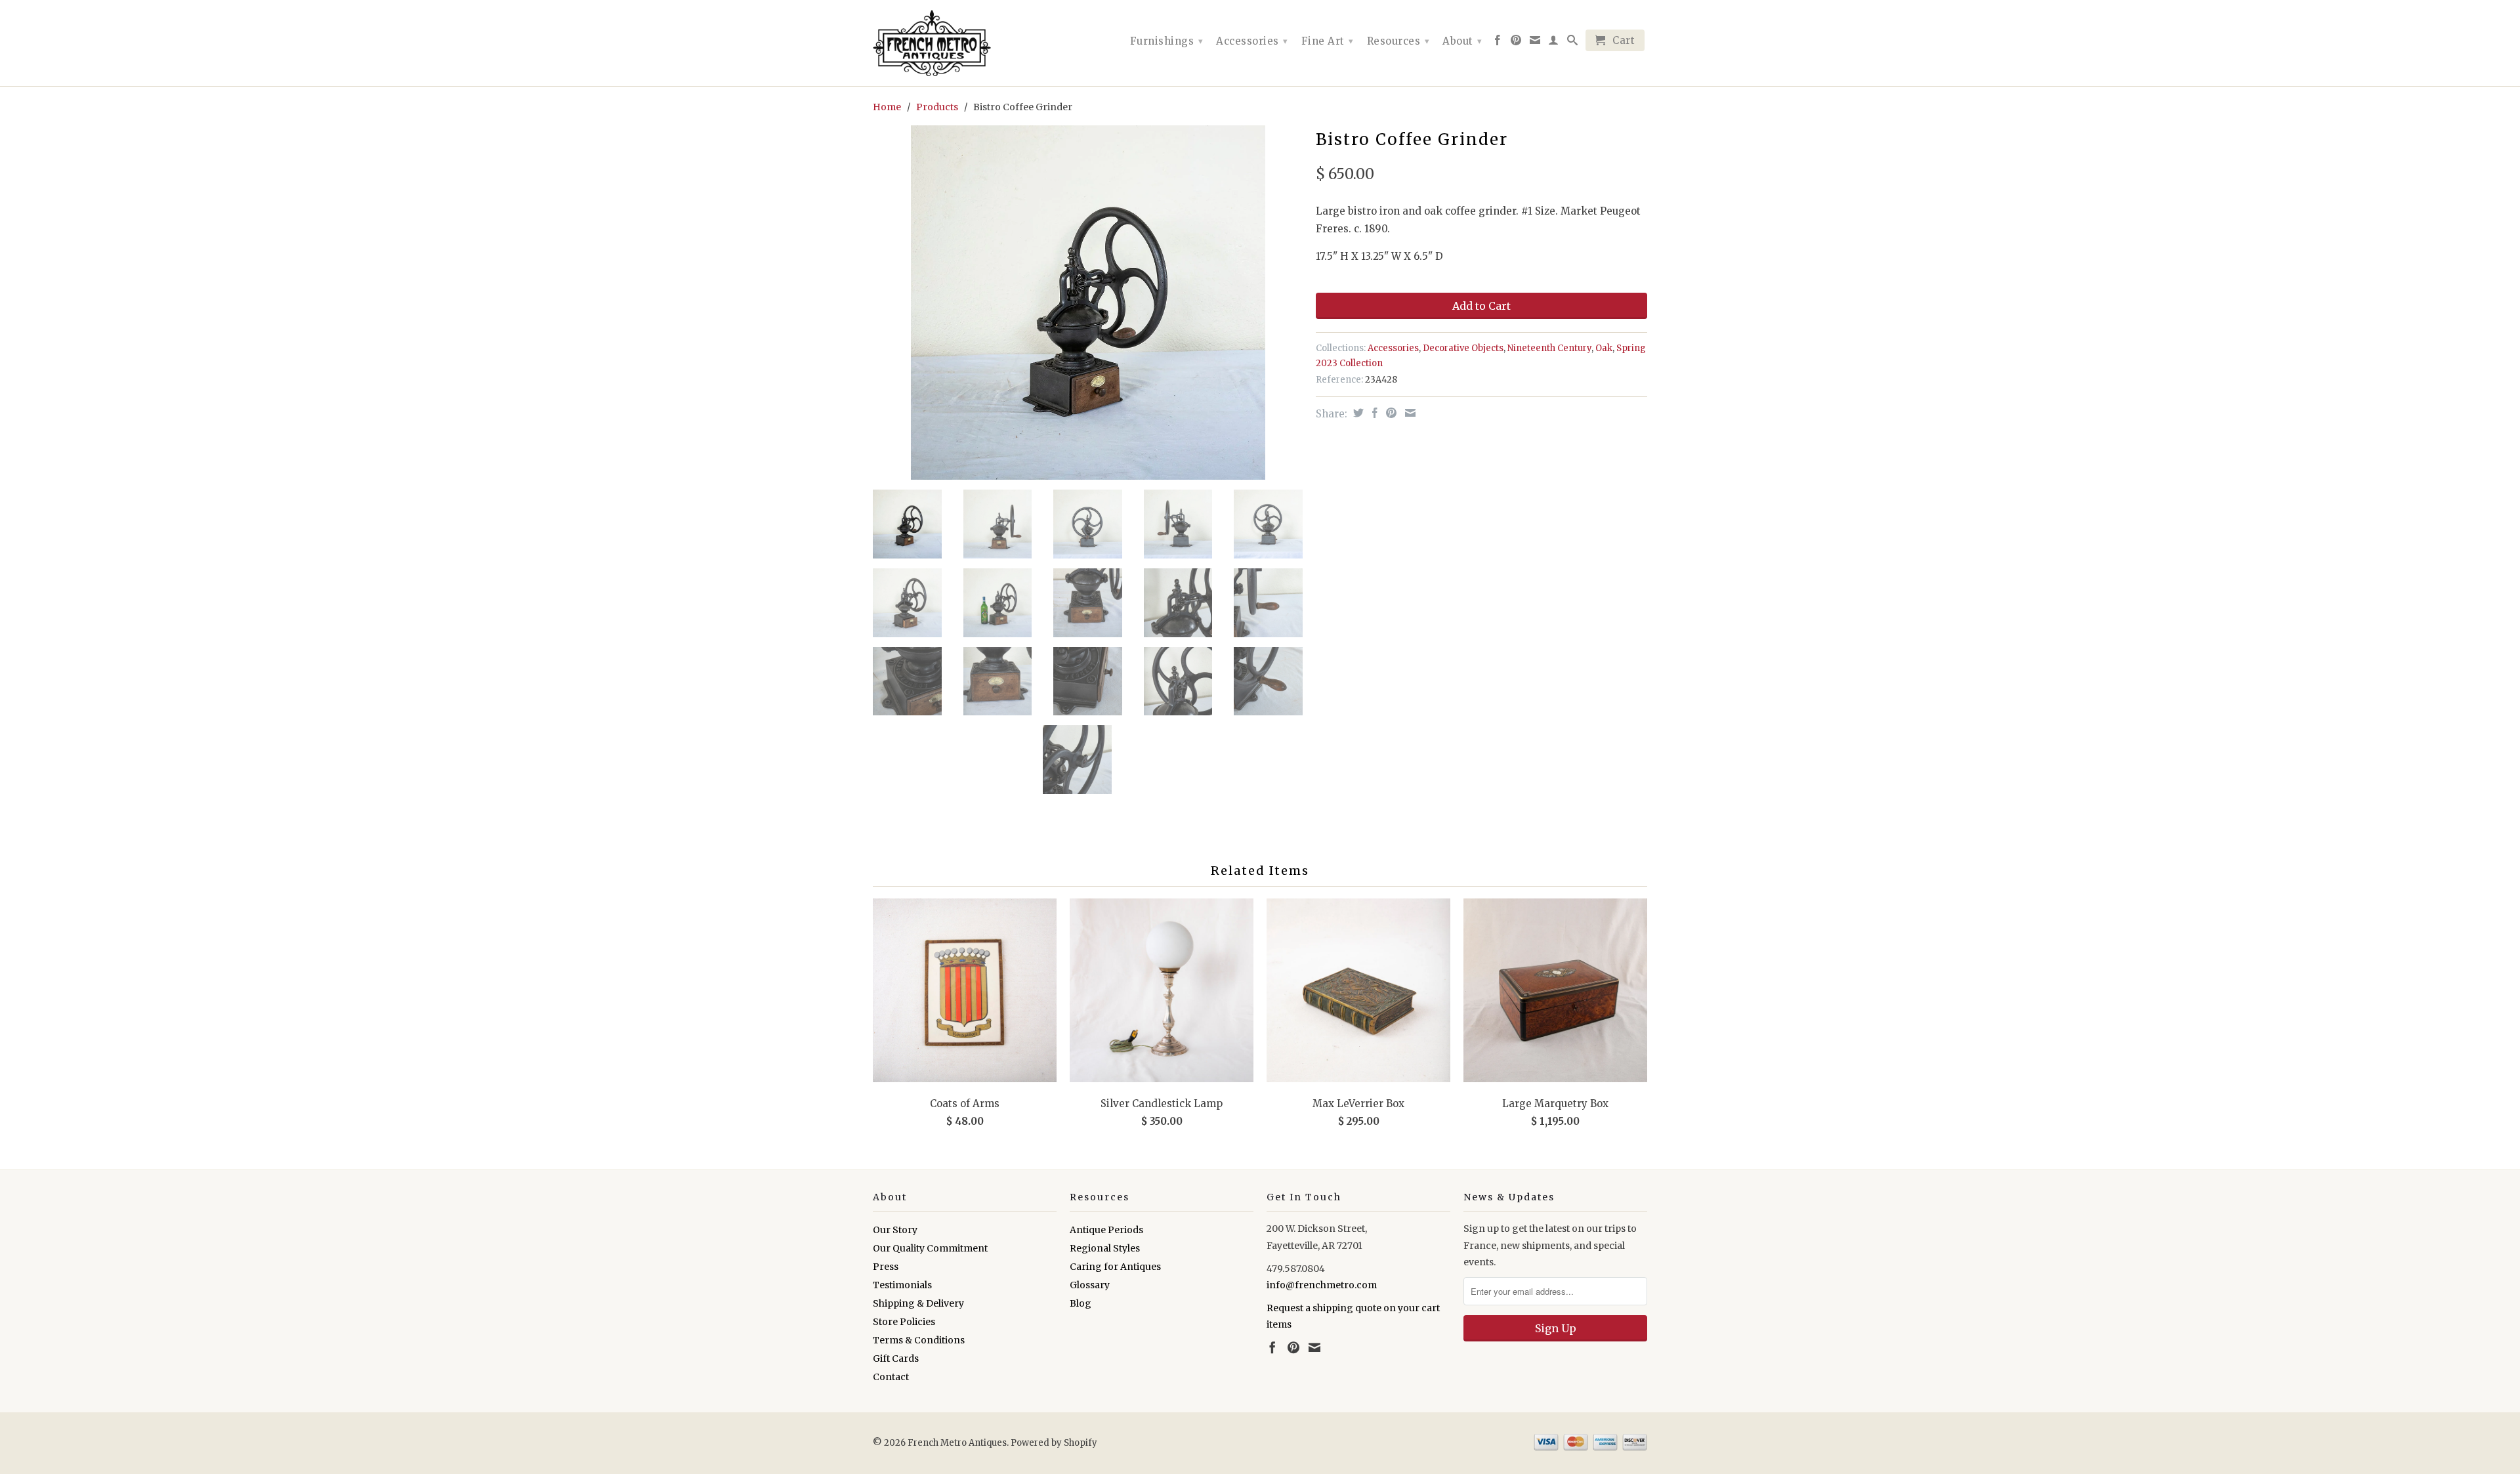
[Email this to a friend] (1409, 413)
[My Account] (1554, 43)
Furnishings (1167, 41)
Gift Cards (896, 1358)
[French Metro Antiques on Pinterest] (1516, 43)
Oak (1604, 348)
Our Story (895, 1230)
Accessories (1252, 41)
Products (937, 107)
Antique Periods (1106, 1230)
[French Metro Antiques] (965, 43)
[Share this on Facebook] (1373, 413)
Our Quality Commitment (930, 1248)
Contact (891, 1377)
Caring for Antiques (1115, 1267)
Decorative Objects (1463, 348)
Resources (1398, 41)
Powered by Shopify (1054, 1443)
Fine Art (1328, 41)
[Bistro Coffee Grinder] (1088, 303)
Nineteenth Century (1549, 348)
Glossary (1090, 1285)
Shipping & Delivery (918, 1303)
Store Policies (904, 1322)
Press (886, 1267)
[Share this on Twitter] (1357, 413)
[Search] (1573, 43)
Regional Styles (1105, 1248)
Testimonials (902, 1285)
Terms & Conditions (919, 1340)
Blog (1081, 1303)
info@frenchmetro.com (1322, 1285)
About (1462, 41)
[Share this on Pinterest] (1390, 413)
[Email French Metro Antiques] (1535, 43)
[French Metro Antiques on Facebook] (1498, 43)
